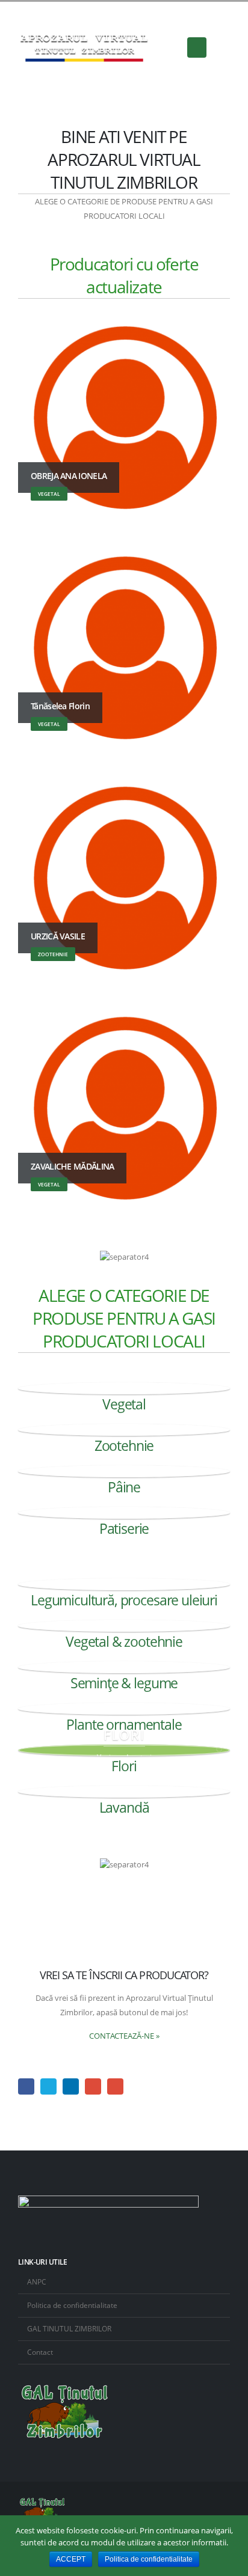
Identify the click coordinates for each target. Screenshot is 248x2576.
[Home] (124, 1388)
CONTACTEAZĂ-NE (124, 2036)
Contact (40, 2352)
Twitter (48, 2086)
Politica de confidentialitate (72, 2305)
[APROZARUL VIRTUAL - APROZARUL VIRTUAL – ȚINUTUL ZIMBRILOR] (84, 48)
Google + (93, 2086)
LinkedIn (71, 2086)
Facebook (26, 2086)
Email (115, 2086)
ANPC (37, 2281)
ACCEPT (71, 2559)
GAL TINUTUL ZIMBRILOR (69, 2328)
